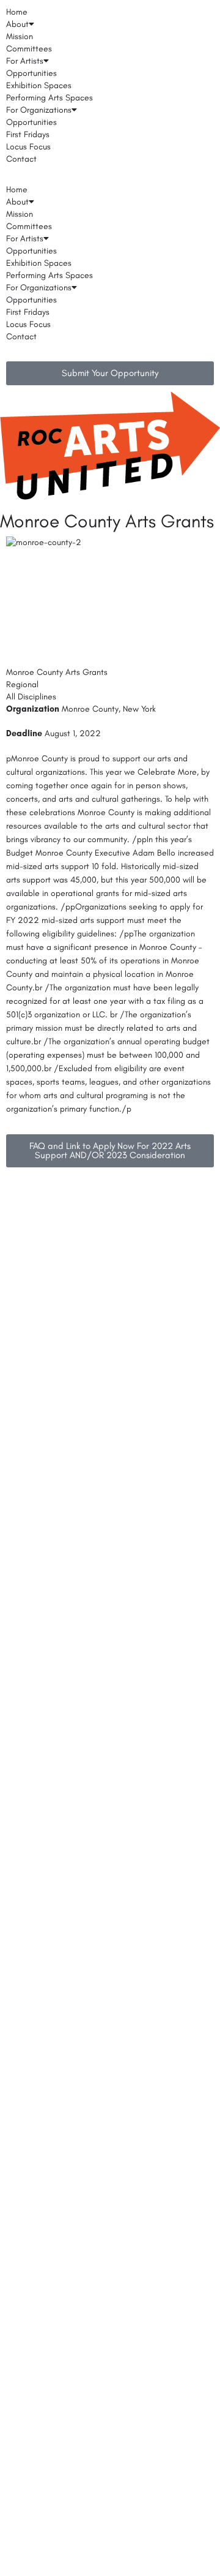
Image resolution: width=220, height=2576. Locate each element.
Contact (21, 159)
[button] (110, 178)
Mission (20, 36)
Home (17, 12)
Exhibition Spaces (39, 85)
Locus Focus (28, 147)
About (17, 24)
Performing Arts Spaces (50, 98)
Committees (29, 49)
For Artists (25, 61)
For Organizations (39, 110)
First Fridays (28, 134)
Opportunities (31, 73)
